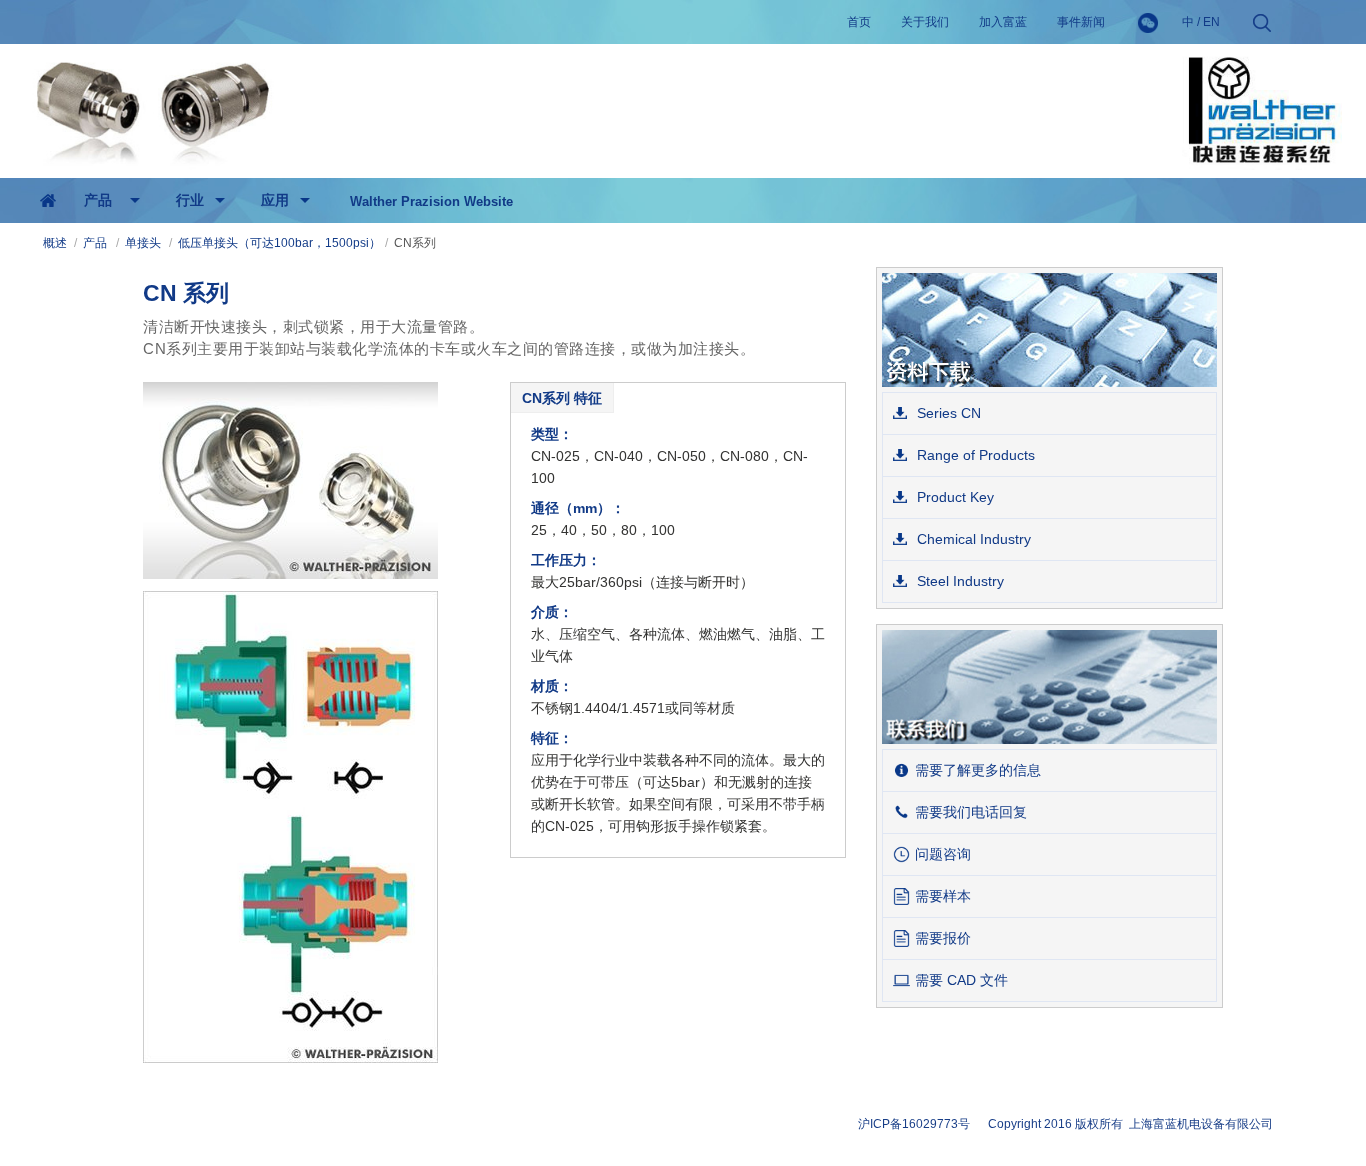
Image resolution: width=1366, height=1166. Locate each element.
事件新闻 (1081, 22)
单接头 (143, 243)
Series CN (947, 413)
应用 (275, 200)
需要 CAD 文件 (961, 980)
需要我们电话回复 (971, 812)
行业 (190, 200)
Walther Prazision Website (431, 201)
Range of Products (974, 455)
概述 (55, 243)
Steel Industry (958, 581)
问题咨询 (943, 854)
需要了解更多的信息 (978, 770)
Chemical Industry (972, 539)
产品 (98, 200)
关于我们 (925, 22)
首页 (859, 22)
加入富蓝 (1003, 22)
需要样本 (943, 896)
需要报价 (943, 938)
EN (1211, 22)
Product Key (953, 497)
